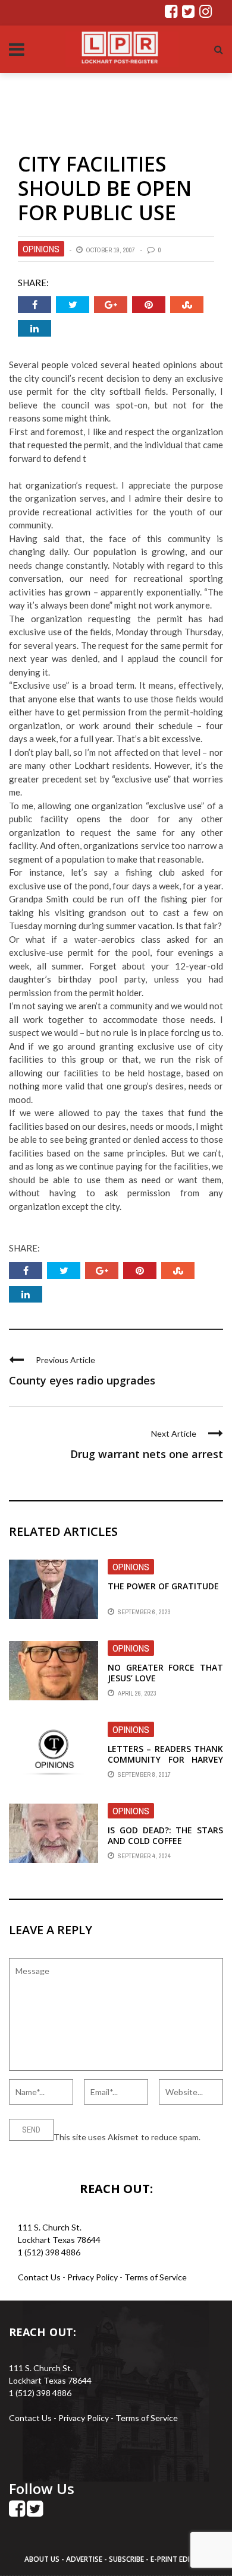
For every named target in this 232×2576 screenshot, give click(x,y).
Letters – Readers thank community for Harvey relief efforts (165, 1759)
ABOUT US (43, 2559)
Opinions (41, 249)
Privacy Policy (93, 2277)
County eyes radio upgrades (82, 1380)
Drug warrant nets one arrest (147, 1454)
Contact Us (39, 2277)
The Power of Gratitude (163, 1586)
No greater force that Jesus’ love (165, 1673)
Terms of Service (156, 2277)
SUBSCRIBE (127, 2559)
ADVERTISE (84, 2559)
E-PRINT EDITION (179, 2559)
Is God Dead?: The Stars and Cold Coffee (165, 1835)
